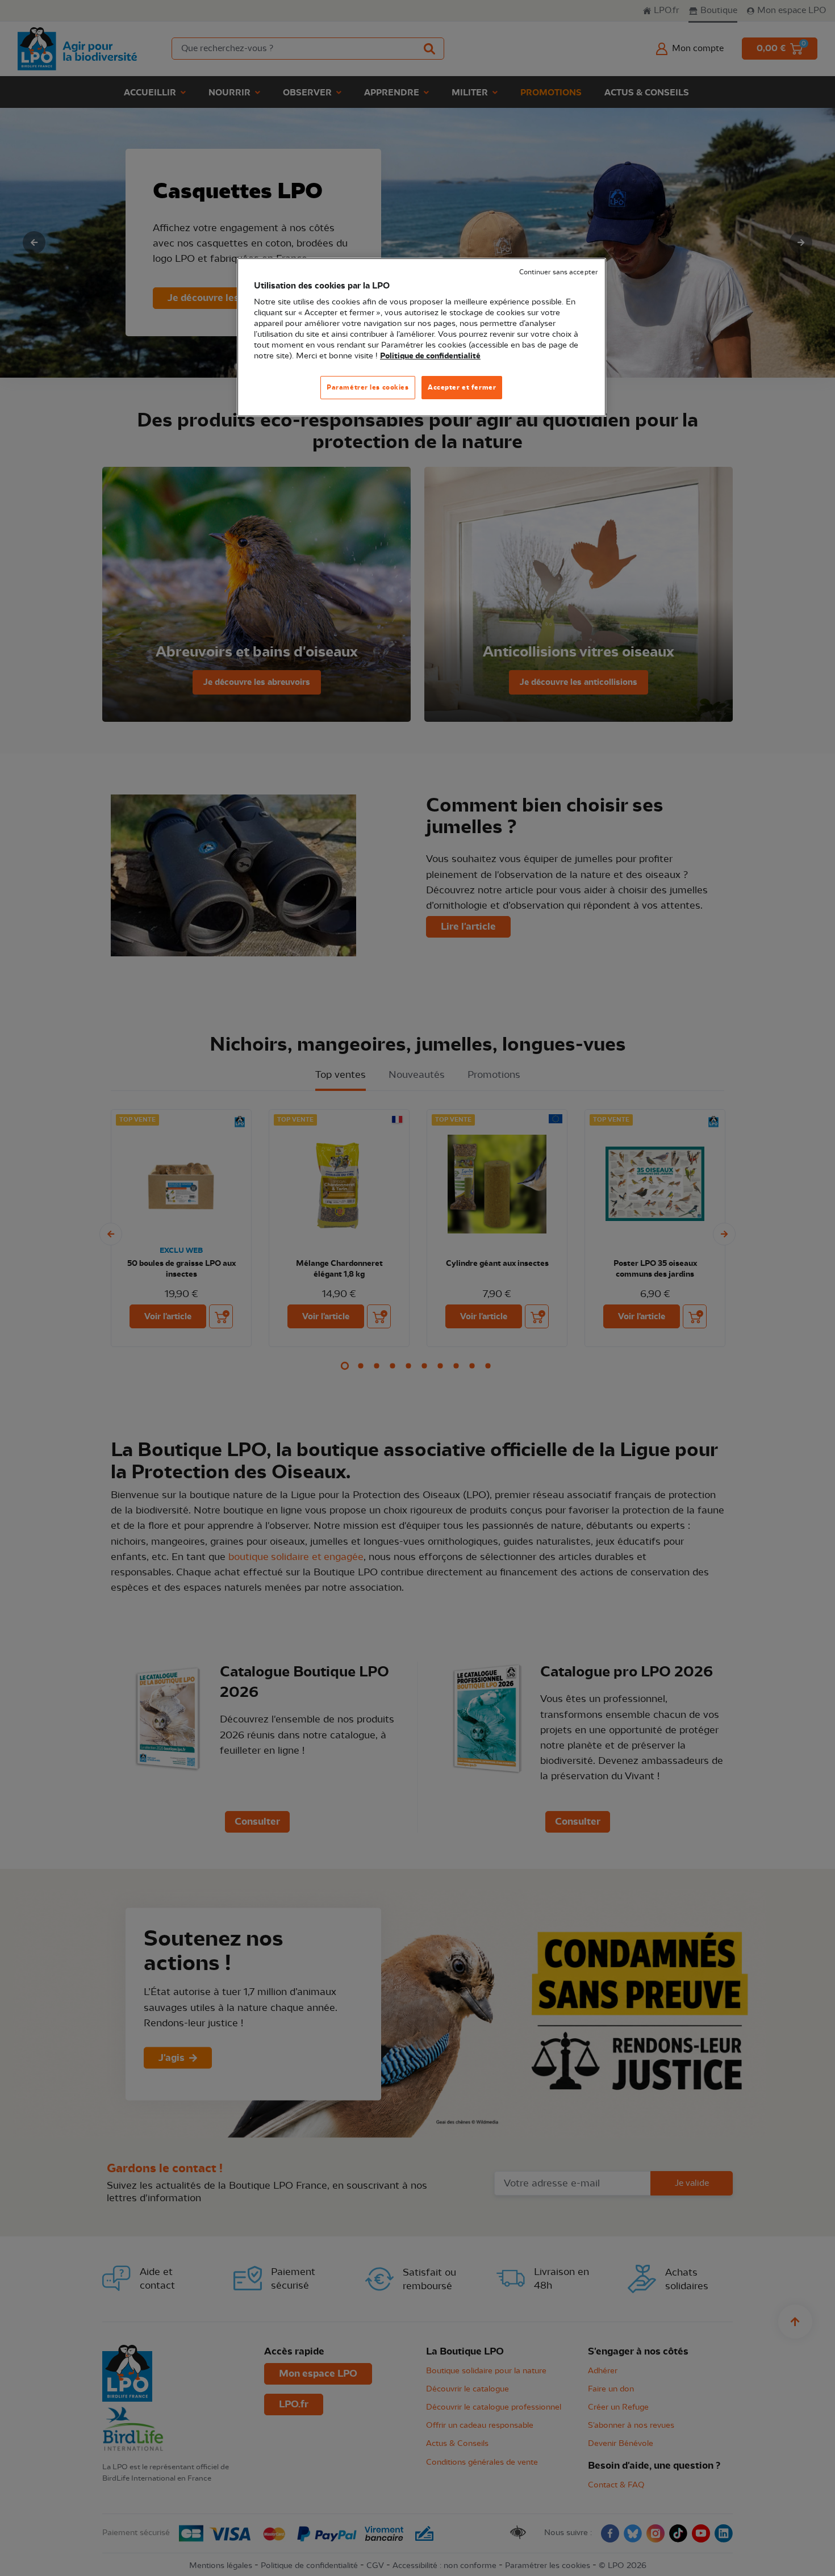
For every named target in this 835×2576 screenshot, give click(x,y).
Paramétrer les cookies (368, 387)
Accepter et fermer (462, 387)
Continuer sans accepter (558, 272)
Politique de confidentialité (430, 356)
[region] (421, 338)
